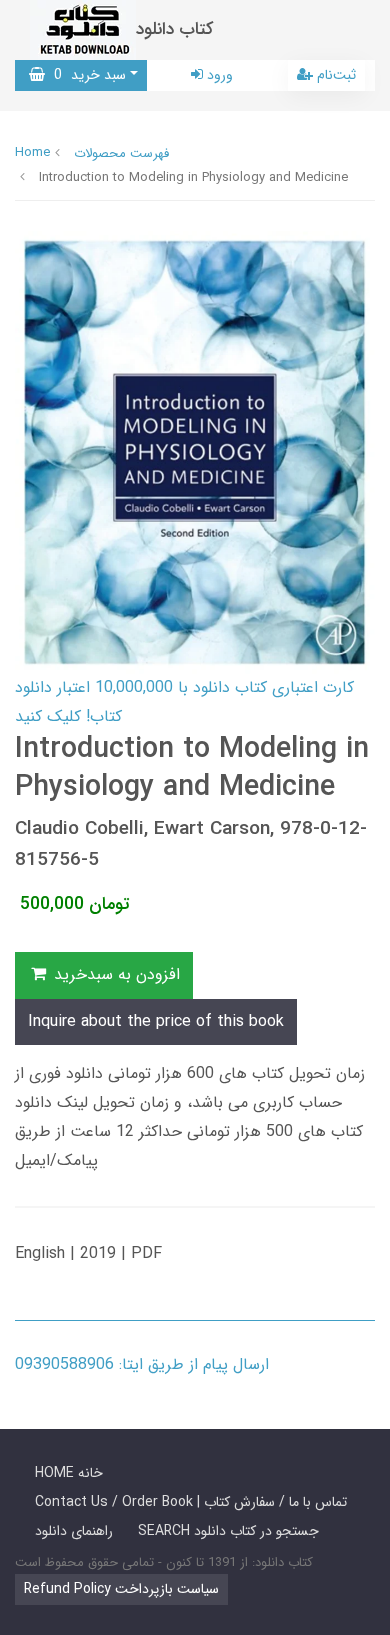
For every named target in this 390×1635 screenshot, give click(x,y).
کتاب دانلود (175, 29)
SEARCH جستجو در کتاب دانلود (228, 1531)
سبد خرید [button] (85, 75)
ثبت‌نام (334, 75)
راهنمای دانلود (74, 1531)
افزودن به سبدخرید (114, 974)
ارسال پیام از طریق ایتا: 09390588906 (142, 1364)
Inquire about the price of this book (156, 1021)
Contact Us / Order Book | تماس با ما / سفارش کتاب (191, 1502)
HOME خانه (69, 1473)
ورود (218, 75)
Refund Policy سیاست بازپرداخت (121, 1589)
